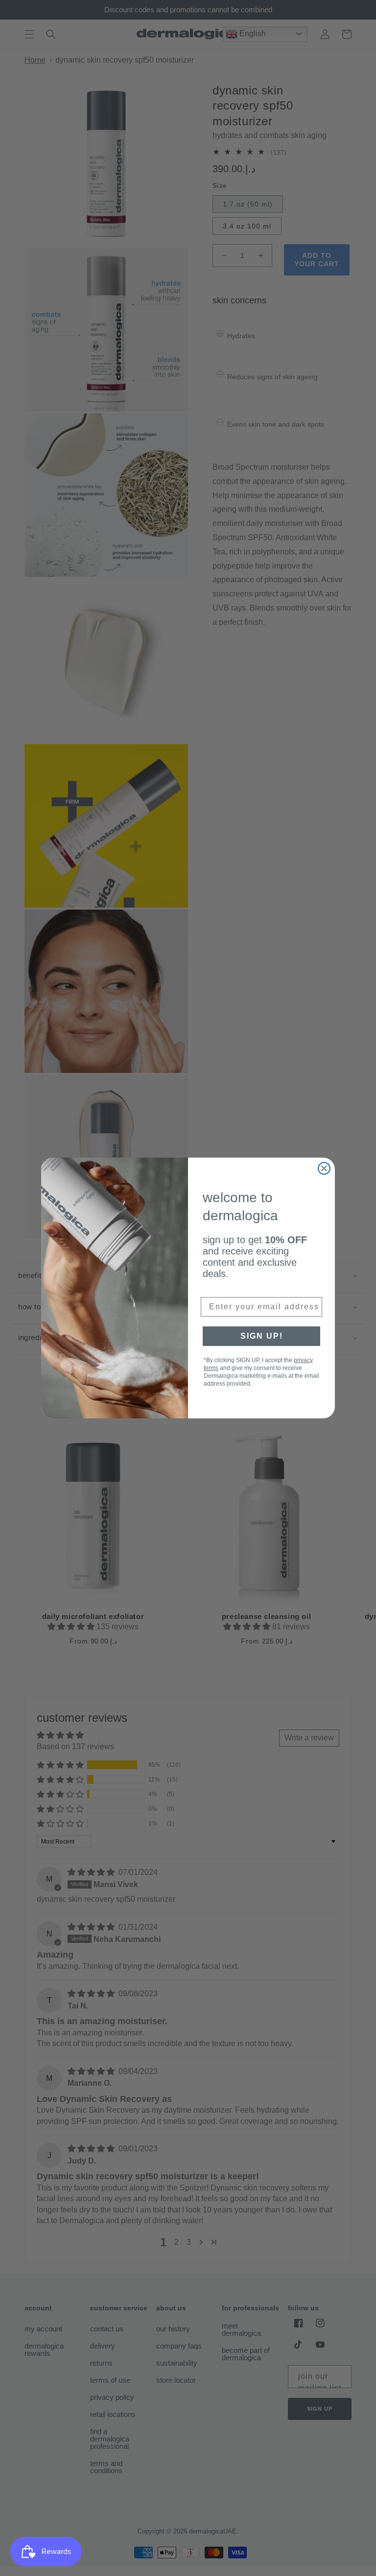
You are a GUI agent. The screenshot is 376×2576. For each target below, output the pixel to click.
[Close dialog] (324, 1168)
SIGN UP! (262, 1336)
